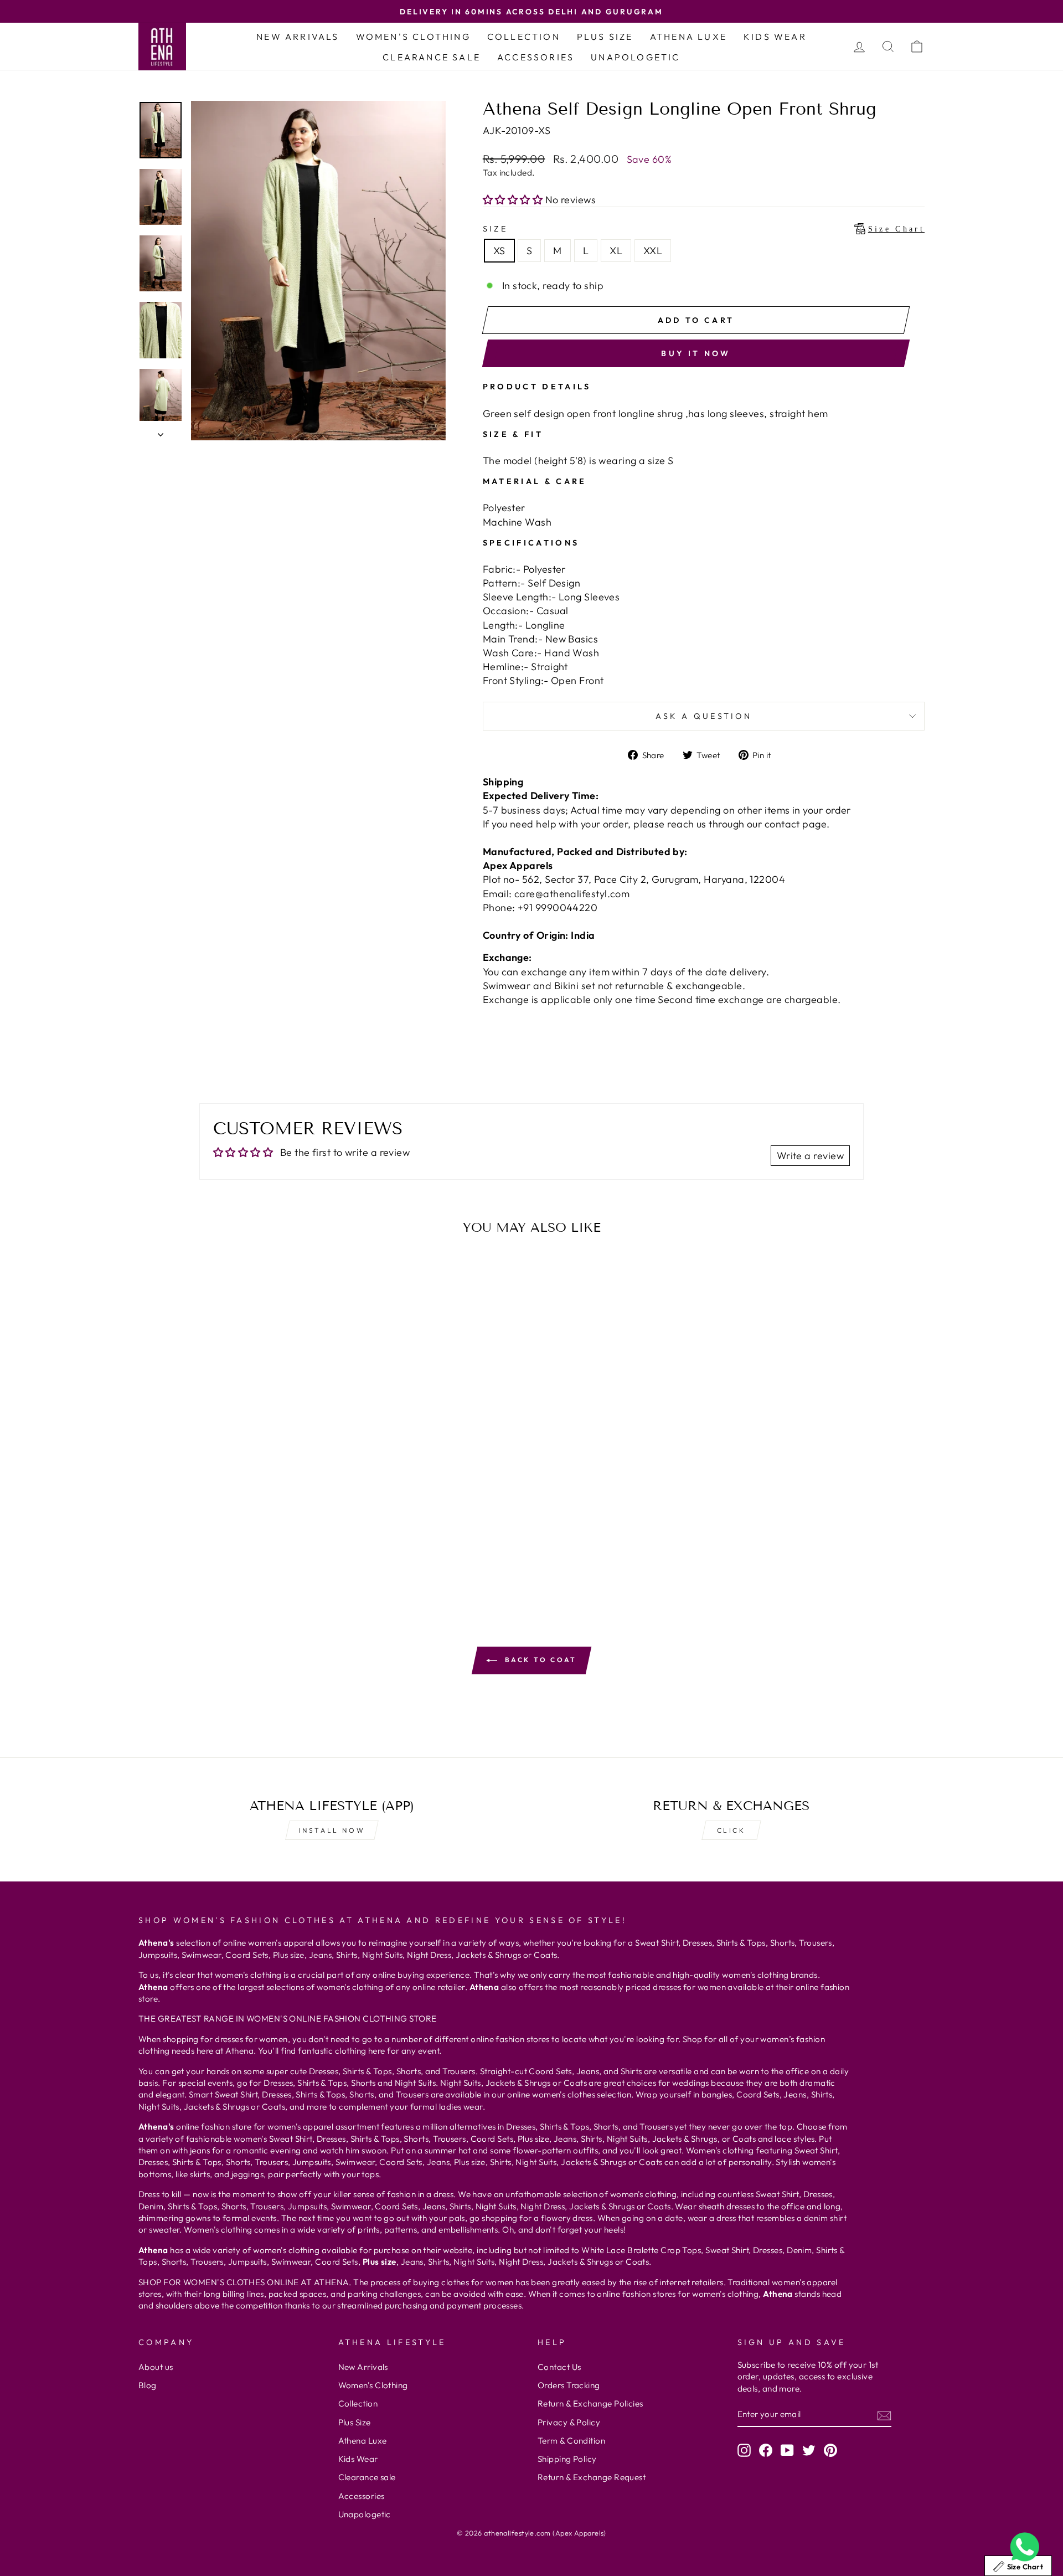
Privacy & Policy (569, 2422)
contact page (796, 824)
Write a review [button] (810, 1156)
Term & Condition (571, 2441)
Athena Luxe (688, 37)
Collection (524, 37)
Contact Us (559, 2367)
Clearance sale (432, 57)
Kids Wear (775, 37)
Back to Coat (539, 1660)
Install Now (332, 1830)
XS (499, 251)
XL (616, 251)
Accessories (536, 57)
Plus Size (605, 37)
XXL (653, 251)
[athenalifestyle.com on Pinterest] (830, 2450)
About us (156, 2367)
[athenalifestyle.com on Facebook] (766, 2450)
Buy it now (696, 353)
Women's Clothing (413, 37)
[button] (514, 200)
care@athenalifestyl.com (572, 894)
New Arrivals (298, 37)
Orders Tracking (569, 2385)
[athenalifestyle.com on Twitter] (809, 2450)
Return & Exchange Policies (590, 2403)
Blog (148, 2385)
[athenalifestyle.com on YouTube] (787, 2450)
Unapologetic (635, 57)
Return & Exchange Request (592, 2477)
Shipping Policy (567, 2459)
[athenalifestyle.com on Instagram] (744, 2450)
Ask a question (704, 716)
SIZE (704, 229)
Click (731, 1830)
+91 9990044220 (558, 907)
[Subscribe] (884, 2415)
